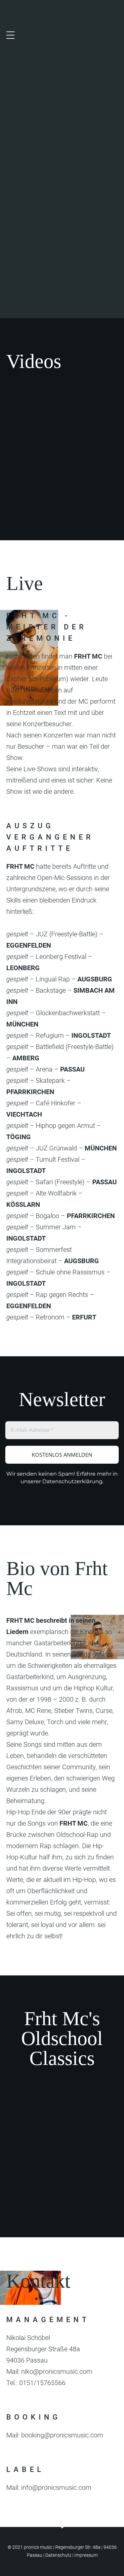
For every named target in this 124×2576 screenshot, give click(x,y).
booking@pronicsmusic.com (62, 2435)
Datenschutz (58, 2555)
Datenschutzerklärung (72, 1481)
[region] (62, 159)
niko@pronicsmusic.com (57, 2371)
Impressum (86, 2555)
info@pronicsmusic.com (56, 2488)
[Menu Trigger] (10, 35)
